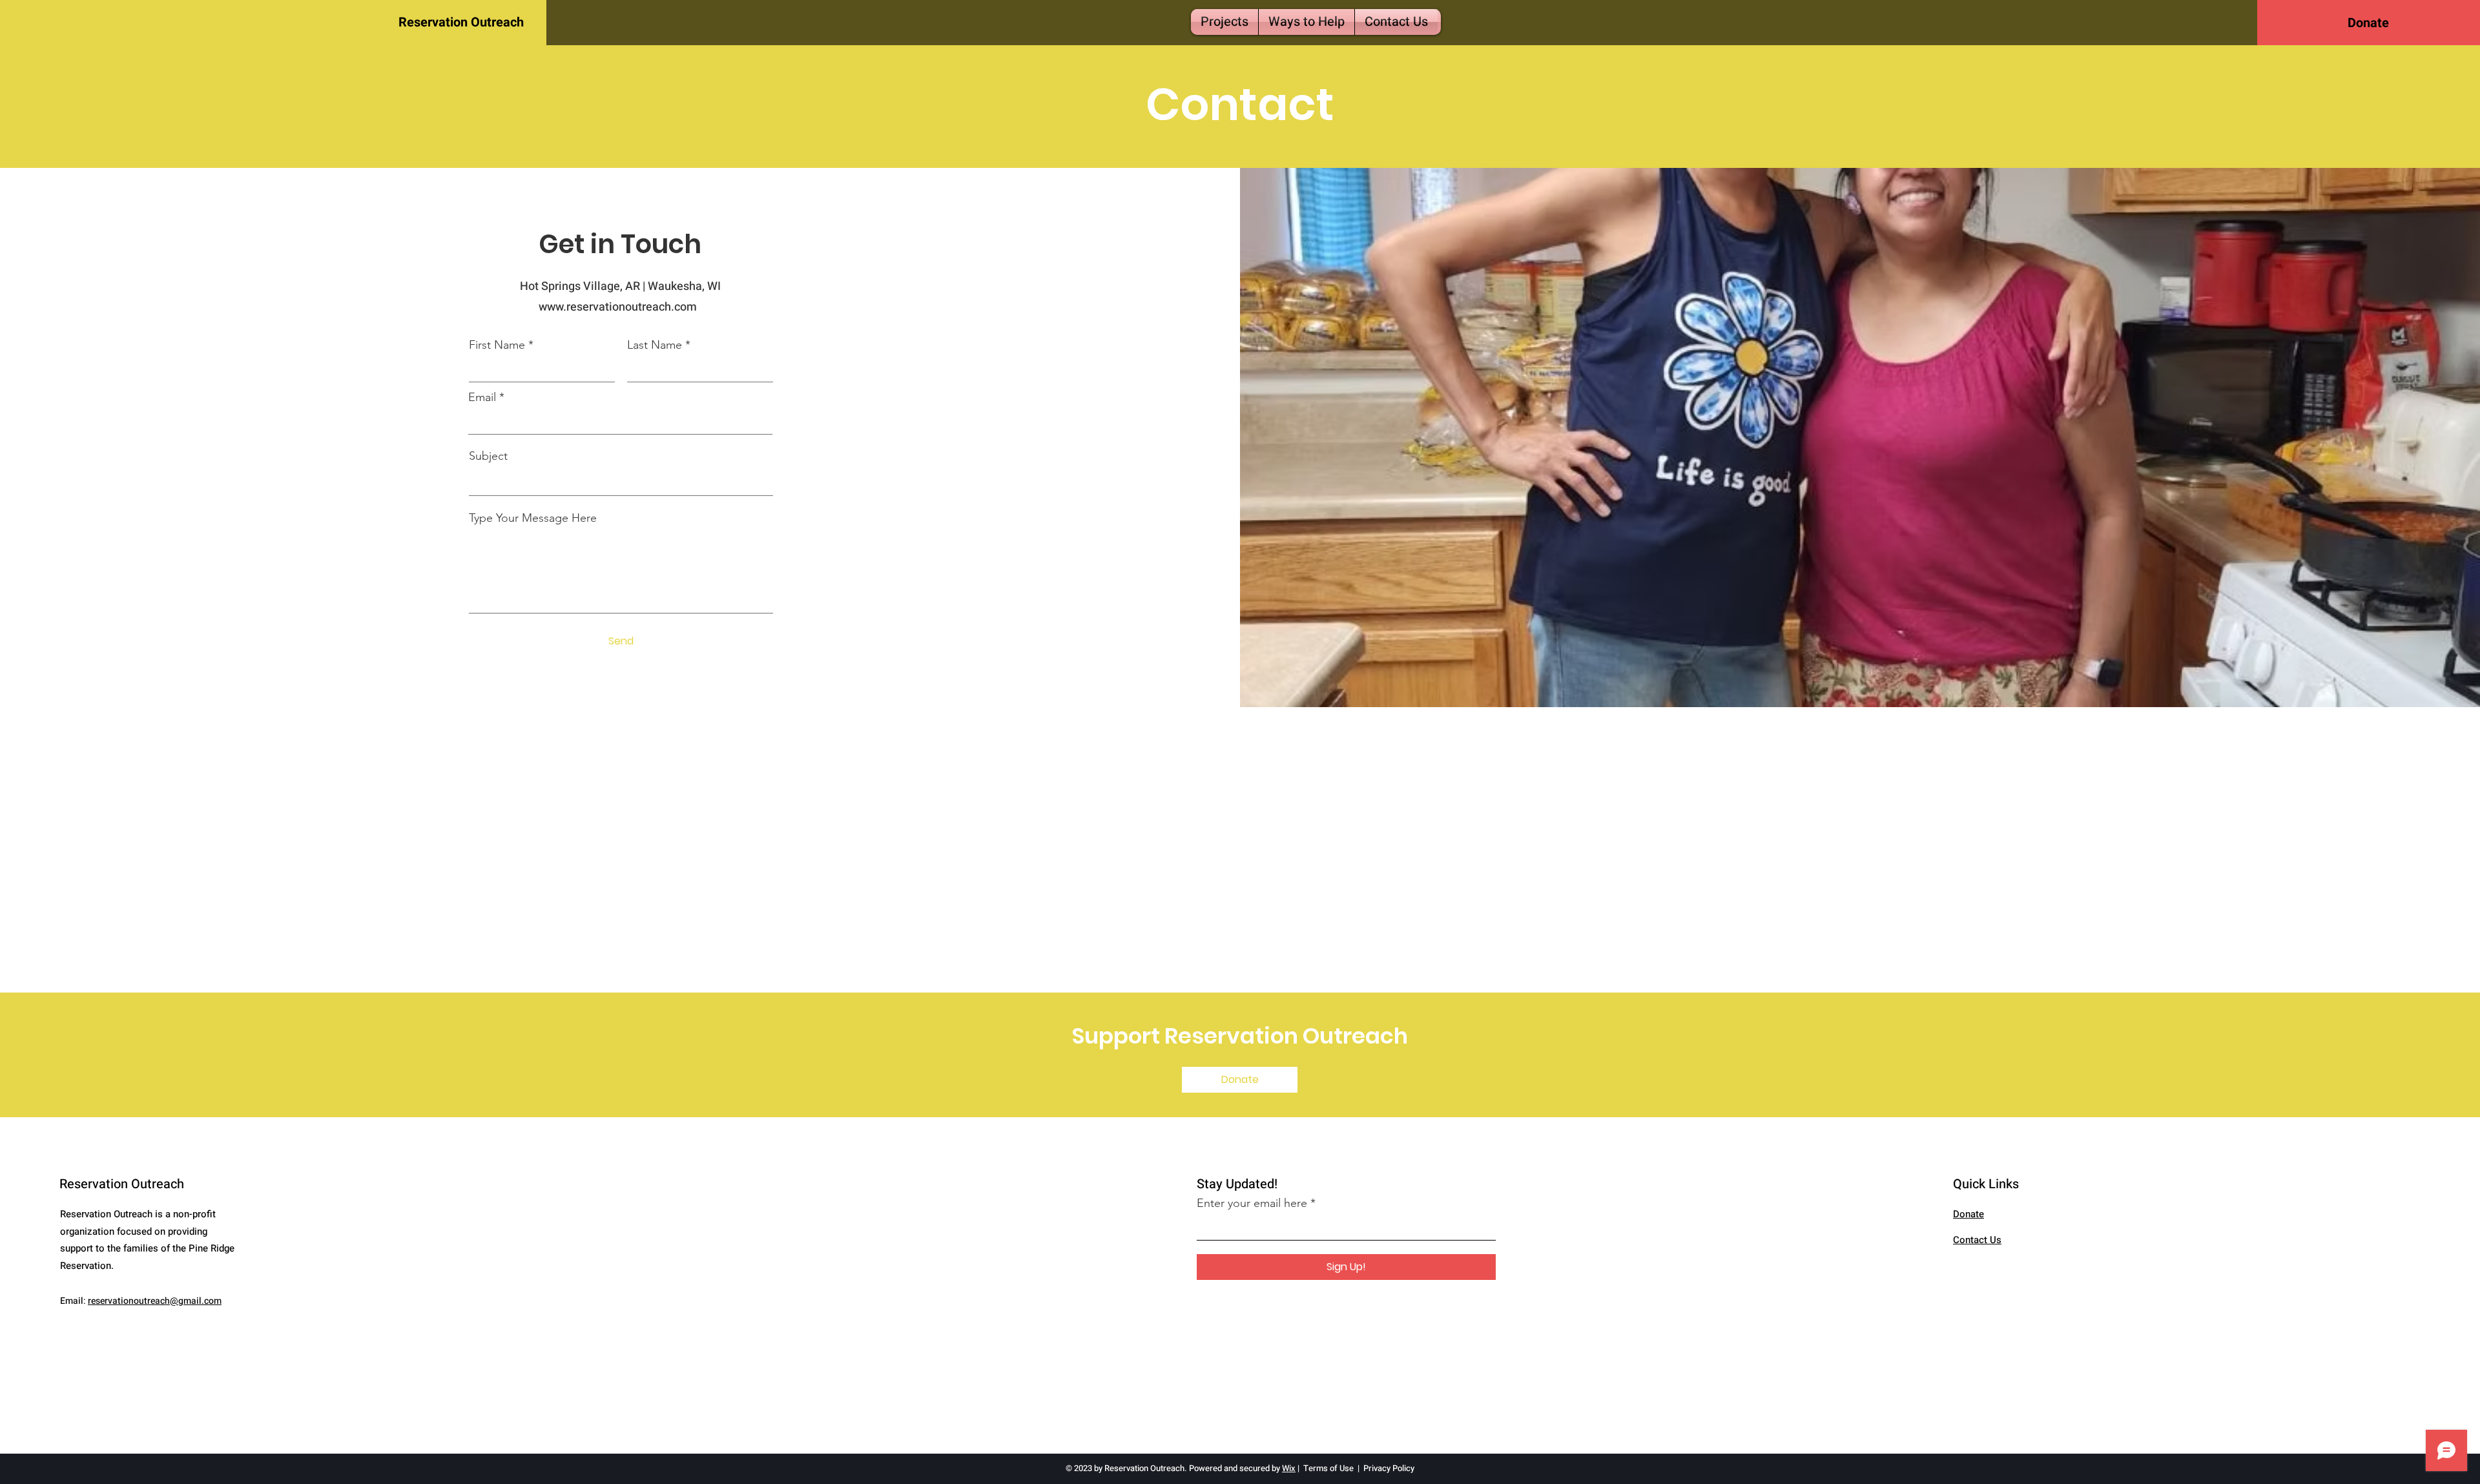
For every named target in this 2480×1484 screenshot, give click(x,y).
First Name (497, 345)
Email (482, 397)
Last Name (655, 345)
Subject (488, 456)
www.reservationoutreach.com (620, 307)
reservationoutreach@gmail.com (155, 1301)
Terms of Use (1328, 1468)
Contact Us (1977, 1240)
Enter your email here (1252, 1203)
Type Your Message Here (533, 518)
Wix (1289, 1468)
